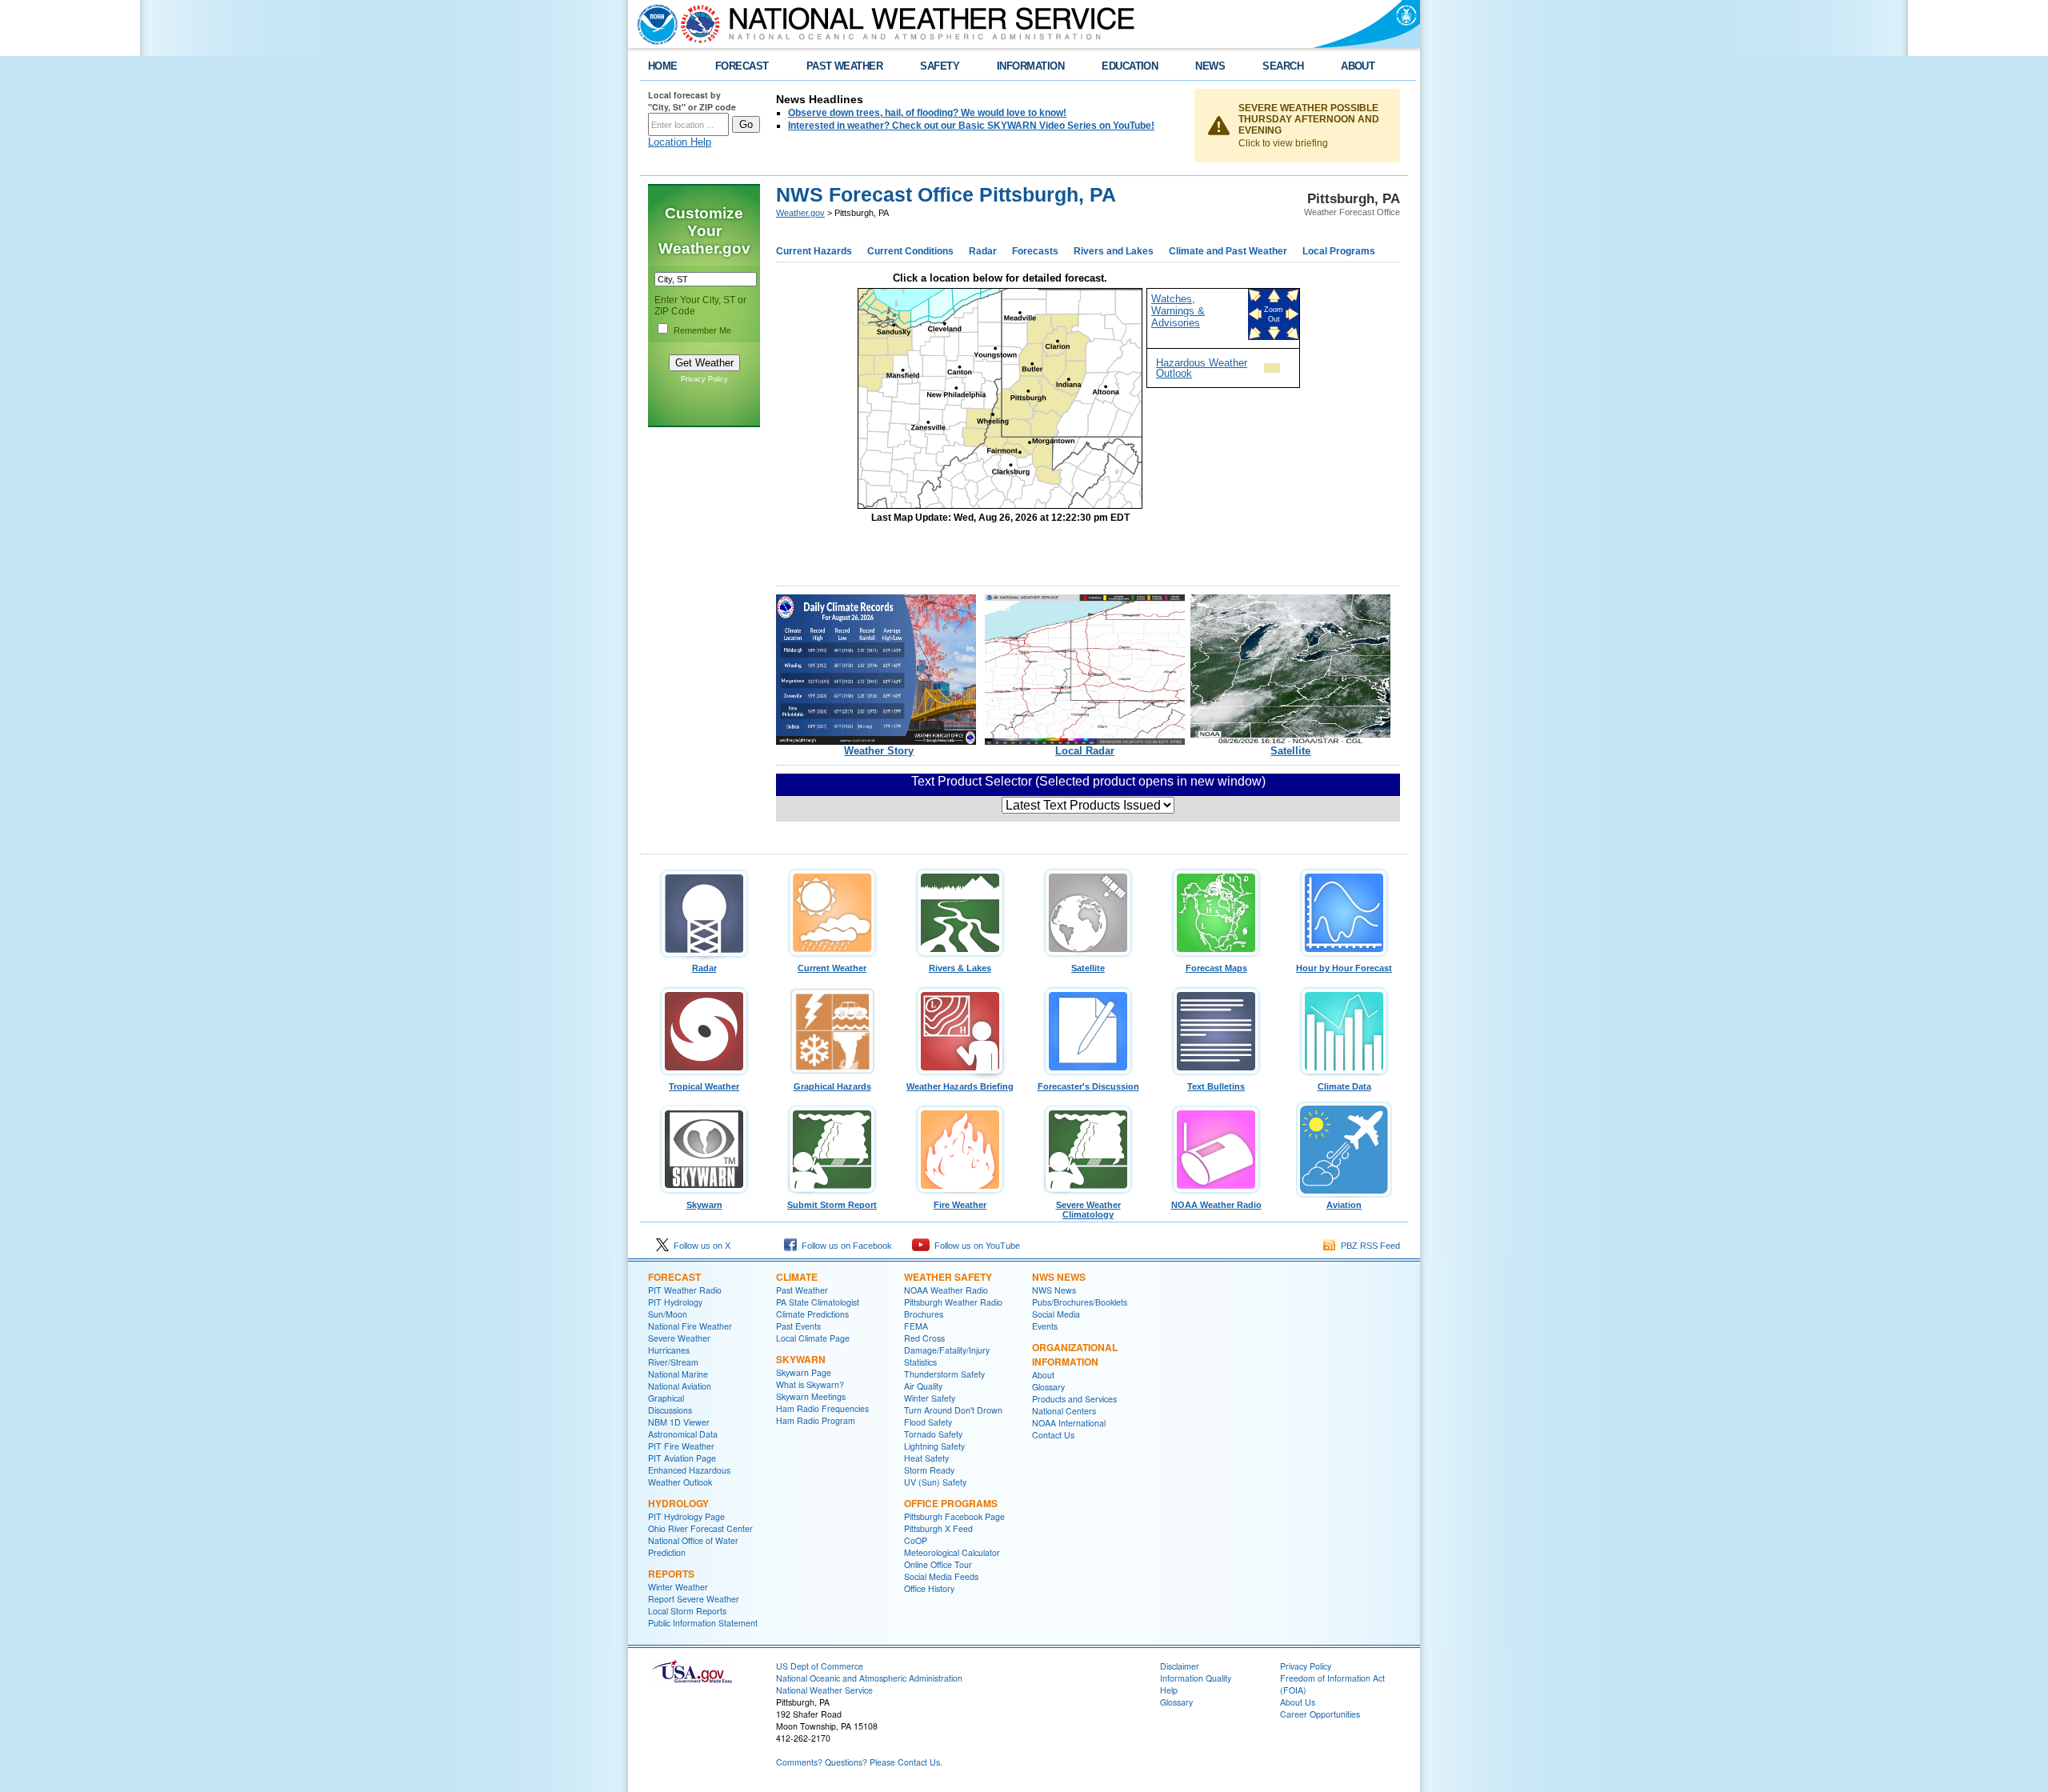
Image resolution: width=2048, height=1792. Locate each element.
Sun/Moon (668, 1314)
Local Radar (1085, 751)
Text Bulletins (1216, 1086)
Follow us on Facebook (844, 1246)
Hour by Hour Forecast (1344, 968)
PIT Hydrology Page (686, 1516)
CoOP (916, 1540)
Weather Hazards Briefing (960, 1086)
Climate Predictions (812, 1314)
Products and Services (1074, 1399)
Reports (671, 1574)
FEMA (916, 1326)
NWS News (1059, 1277)
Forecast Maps (1216, 968)
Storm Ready (929, 1470)
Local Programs (1339, 251)
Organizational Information (1075, 1354)
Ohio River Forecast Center (700, 1528)
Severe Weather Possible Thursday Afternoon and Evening (1309, 119)
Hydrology (678, 1503)
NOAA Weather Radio (1216, 1205)
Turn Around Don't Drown (953, 1410)
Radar (983, 251)
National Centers (1064, 1411)
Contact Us (1053, 1435)
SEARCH (1283, 66)
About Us (1298, 1702)
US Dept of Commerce (820, 1666)
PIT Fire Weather (681, 1446)
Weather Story (879, 751)
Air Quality (923, 1386)
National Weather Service (824, 1690)
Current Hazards (814, 251)
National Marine (678, 1374)
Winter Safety (930, 1398)
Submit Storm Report (832, 1205)
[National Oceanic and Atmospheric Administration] (654, 24)
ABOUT (1358, 66)
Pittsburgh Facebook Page (954, 1516)
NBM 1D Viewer (679, 1422)
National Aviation (680, 1386)
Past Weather (802, 1290)
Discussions (670, 1410)
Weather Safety (948, 1277)
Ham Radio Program (816, 1420)
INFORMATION (1030, 66)
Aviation (1344, 1205)
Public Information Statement (703, 1623)
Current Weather (832, 968)
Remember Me (702, 330)
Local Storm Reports (687, 1611)
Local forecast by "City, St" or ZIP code (692, 101)
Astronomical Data (683, 1434)
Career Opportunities (1320, 1714)
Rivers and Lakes (1114, 251)
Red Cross (924, 1338)
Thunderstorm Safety (944, 1374)
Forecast (674, 1277)
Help (1169, 1690)
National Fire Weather (690, 1326)
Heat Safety (926, 1458)
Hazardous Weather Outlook (1202, 368)
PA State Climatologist (818, 1302)
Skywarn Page (804, 1372)
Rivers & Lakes (960, 968)
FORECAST (742, 66)
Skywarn (704, 1205)
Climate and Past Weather (1228, 251)
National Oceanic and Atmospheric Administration (869, 1678)
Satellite (1290, 751)
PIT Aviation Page (682, 1458)
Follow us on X (700, 1246)
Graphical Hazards (832, 1086)
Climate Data (1344, 1086)
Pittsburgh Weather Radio (953, 1302)
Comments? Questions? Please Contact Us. (859, 1762)
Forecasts (1035, 251)
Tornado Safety (933, 1434)
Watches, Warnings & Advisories (1178, 311)
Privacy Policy (704, 379)
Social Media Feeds (941, 1576)
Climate (797, 1277)
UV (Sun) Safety (935, 1482)
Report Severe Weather (694, 1599)
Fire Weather (960, 1205)
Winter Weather (678, 1587)
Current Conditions (910, 251)
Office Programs (951, 1503)
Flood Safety (928, 1422)
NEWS (1210, 66)
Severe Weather (679, 1338)
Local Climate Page (813, 1338)
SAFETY (940, 66)
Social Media (1056, 1314)
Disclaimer (1180, 1666)
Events (1045, 1326)
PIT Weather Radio (685, 1290)
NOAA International (1069, 1423)
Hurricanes (669, 1350)
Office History (929, 1588)
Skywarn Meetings (811, 1396)
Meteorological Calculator (952, 1552)
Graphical (666, 1398)
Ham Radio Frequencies (822, 1408)
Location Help (680, 142)
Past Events (798, 1326)
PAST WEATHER (845, 66)
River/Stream (673, 1362)
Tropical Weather (704, 1086)
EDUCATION (1130, 66)
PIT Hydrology (675, 1302)
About (1043, 1375)
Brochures (924, 1314)
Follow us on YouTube (975, 1246)
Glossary (1048, 1387)
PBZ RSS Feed (1368, 1246)
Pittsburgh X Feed (938, 1528)
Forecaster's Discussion (1088, 1086)
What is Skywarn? (810, 1384)
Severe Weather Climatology (1088, 1210)
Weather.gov (800, 213)
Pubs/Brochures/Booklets (1080, 1302)
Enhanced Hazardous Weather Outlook (689, 1476)
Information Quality (1196, 1678)
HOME (663, 66)
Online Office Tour (938, 1564)
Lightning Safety (934, 1446)
